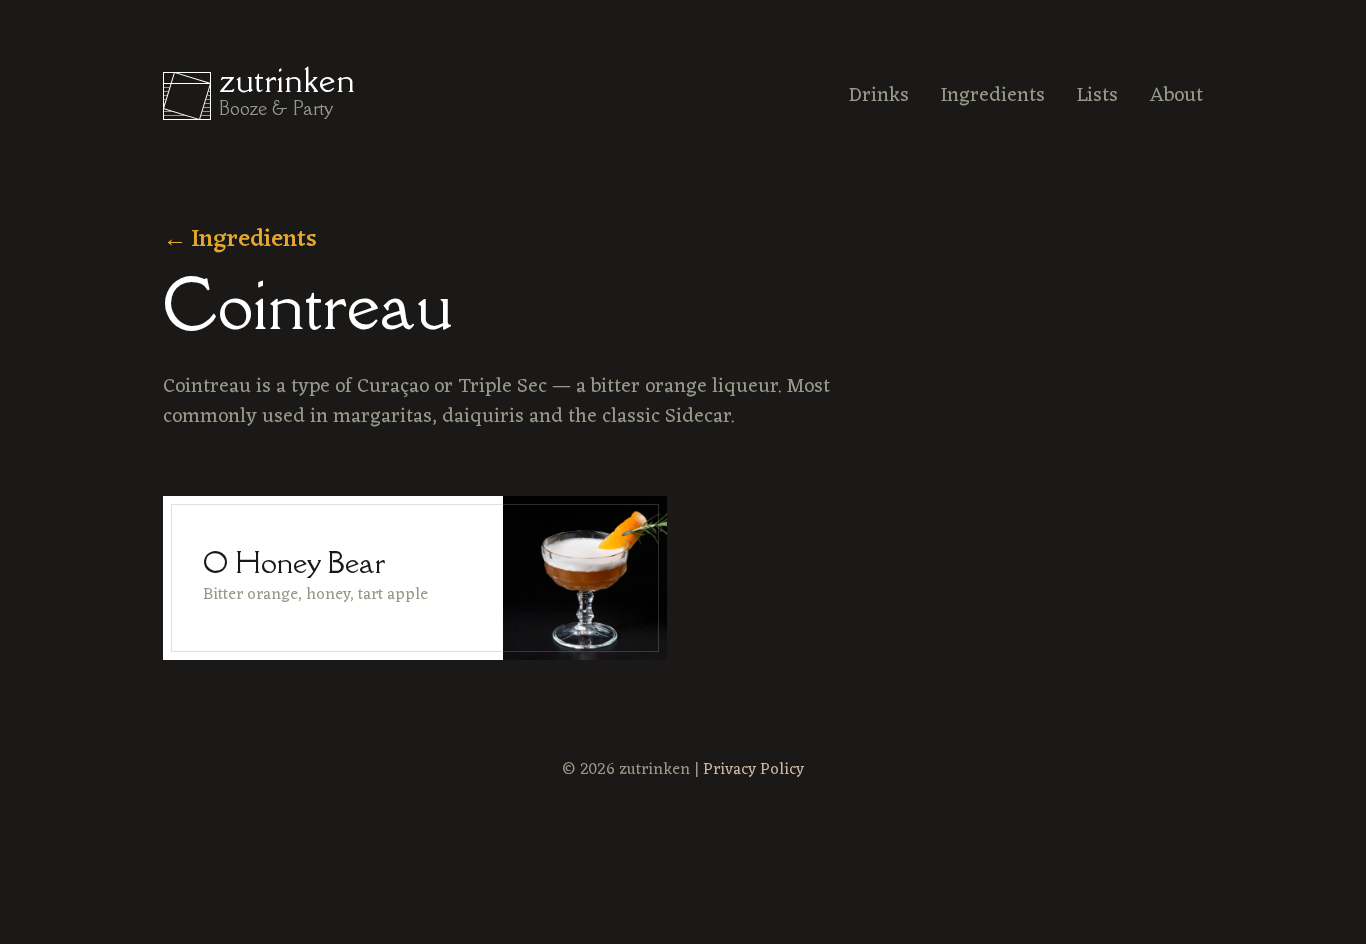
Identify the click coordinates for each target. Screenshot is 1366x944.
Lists (1097, 96)
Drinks (879, 96)
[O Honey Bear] (415, 578)
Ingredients (993, 96)
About (1176, 96)
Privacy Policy (753, 770)
